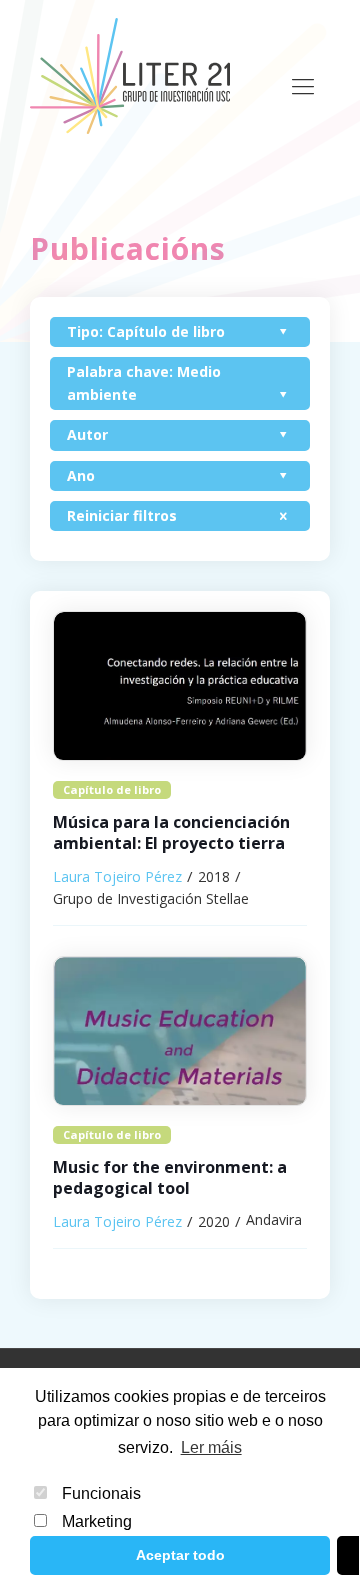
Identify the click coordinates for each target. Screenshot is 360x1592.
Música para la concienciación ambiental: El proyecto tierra (171, 832)
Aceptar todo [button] (180, 1555)
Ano (81, 475)
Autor (87, 434)
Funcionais (101, 1493)
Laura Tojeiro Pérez (117, 876)
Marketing (97, 1521)
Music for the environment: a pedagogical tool (170, 1177)
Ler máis (211, 1447)
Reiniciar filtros (122, 515)
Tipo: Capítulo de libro (146, 331)
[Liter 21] (130, 75)
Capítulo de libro (112, 789)
